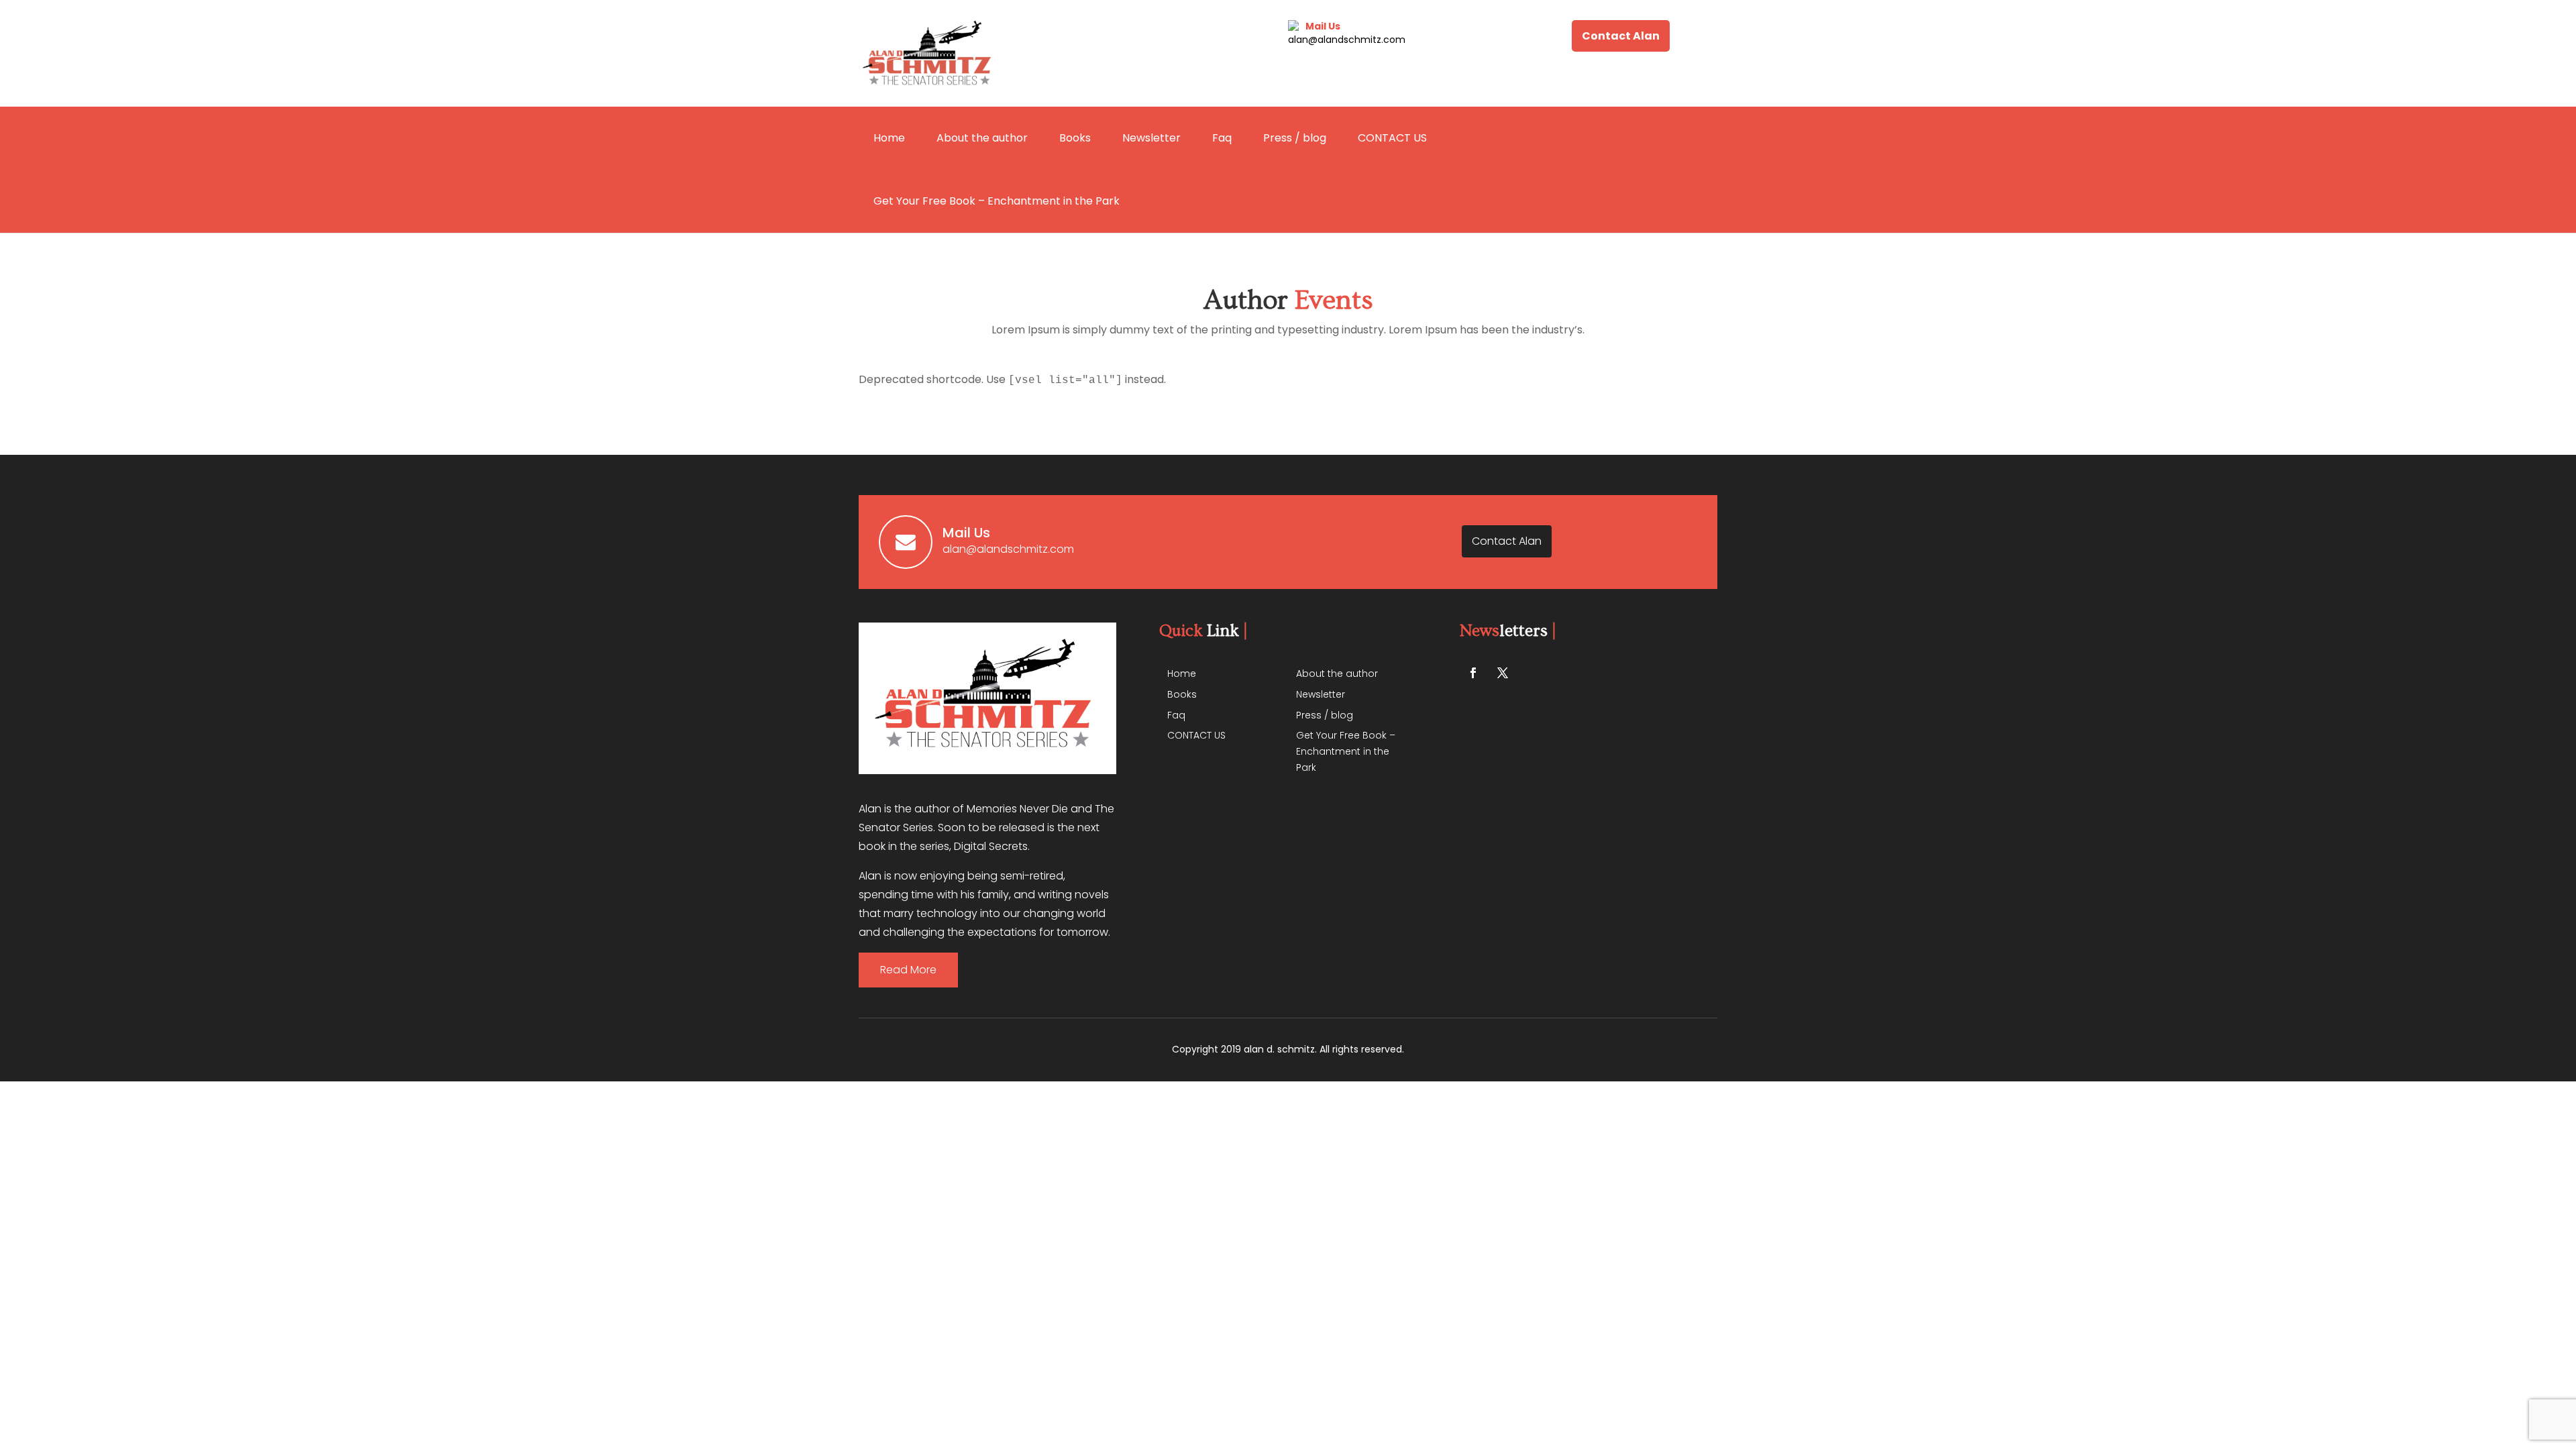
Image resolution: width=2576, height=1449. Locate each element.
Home (889, 138)
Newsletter (1151, 138)
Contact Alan (1621, 36)
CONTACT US (1392, 138)
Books (1075, 138)
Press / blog (1295, 138)
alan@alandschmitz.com (1347, 40)
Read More (908, 970)
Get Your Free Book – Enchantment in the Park (997, 201)
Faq (1222, 138)
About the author (982, 138)
